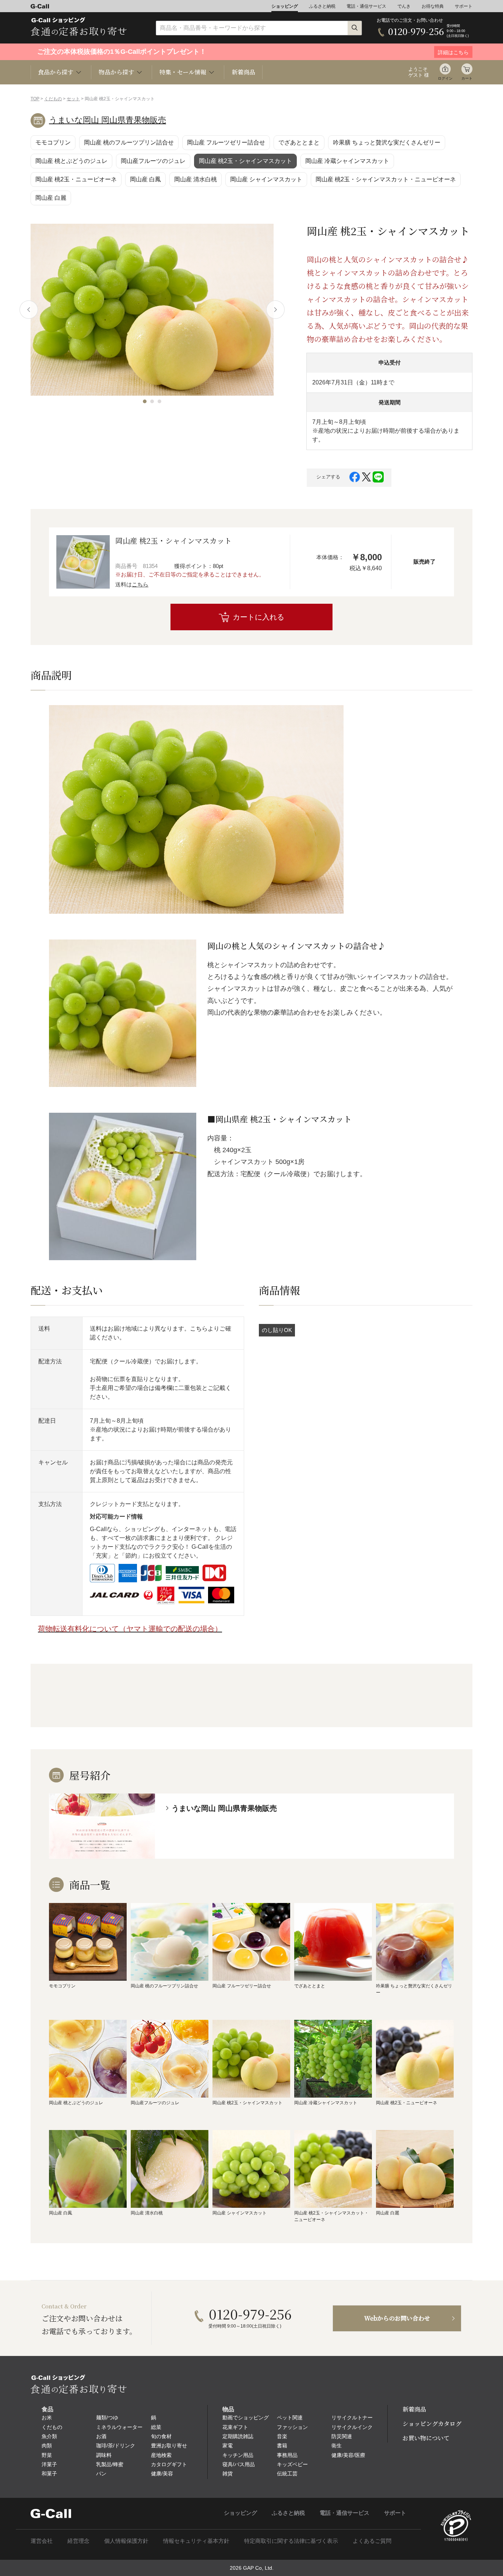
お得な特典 (433, 6)
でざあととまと (299, 142)
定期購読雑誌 (238, 2436)
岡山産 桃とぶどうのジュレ (71, 161)
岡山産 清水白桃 (196, 179)
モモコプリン (53, 142)
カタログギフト (169, 2464)
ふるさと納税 (322, 6)
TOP (35, 99)
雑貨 (228, 2474)
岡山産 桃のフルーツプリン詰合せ (129, 142)
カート (467, 78)
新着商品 (243, 72)
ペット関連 (290, 2418)
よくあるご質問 (372, 2541)
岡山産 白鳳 (145, 179)
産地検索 (161, 2455)
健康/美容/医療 (348, 2455)
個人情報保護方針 (126, 2541)
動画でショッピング (246, 2418)
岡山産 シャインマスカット (266, 179)
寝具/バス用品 (239, 2464)
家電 (228, 2446)
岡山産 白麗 (51, 198)
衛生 (337, 2446)
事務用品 (287, 2455)
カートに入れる (258, 617)
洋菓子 (49, 2464)
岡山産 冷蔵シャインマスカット (347, 161)
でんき (404, 6)
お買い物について (426, 2438)
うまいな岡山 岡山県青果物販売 (108, 120)
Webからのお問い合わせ (397, 2318)
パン (101, 2474)
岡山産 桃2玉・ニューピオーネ (76, 179)
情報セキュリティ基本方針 (196, 2541)
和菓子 (49, 2474)
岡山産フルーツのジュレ (153, 161)
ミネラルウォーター (119, 2427)
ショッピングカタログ (432, 2424)
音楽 (282, 2436)
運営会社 (42, 2541)
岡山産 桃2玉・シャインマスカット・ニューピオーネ (386, 179)
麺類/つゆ (107, 2418)
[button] (145, 401)
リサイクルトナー (352, 2418)
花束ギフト (235, 2427)
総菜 (156, 2427)
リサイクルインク (352, 2427)
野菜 (47, 2455)
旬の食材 (161, 2436)
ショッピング (285, 6)
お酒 (101, 2436)
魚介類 (49, 2436)
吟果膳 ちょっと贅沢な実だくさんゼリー (387, 142)
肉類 (47, 2446)
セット (73, 99)
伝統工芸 (287, 2474)
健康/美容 (162, 2474)
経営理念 (78, 2541)
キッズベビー (292, 2464)
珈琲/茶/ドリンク (116, 2446)
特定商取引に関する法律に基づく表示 (291, 2541)
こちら (140, 584)
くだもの (53, 99)
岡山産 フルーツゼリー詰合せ (226, 142)
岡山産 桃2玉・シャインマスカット (245, 161)
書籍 (282, 2446)
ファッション (292, 2427)
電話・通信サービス (366, 6)
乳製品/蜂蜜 (110, 2464)
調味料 (104, 2455)
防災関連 (342, 2436)
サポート (464, 6)
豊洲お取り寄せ (169, 2446)
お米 (47, 2418)
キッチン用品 (238, 2455)
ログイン (445, 78)
